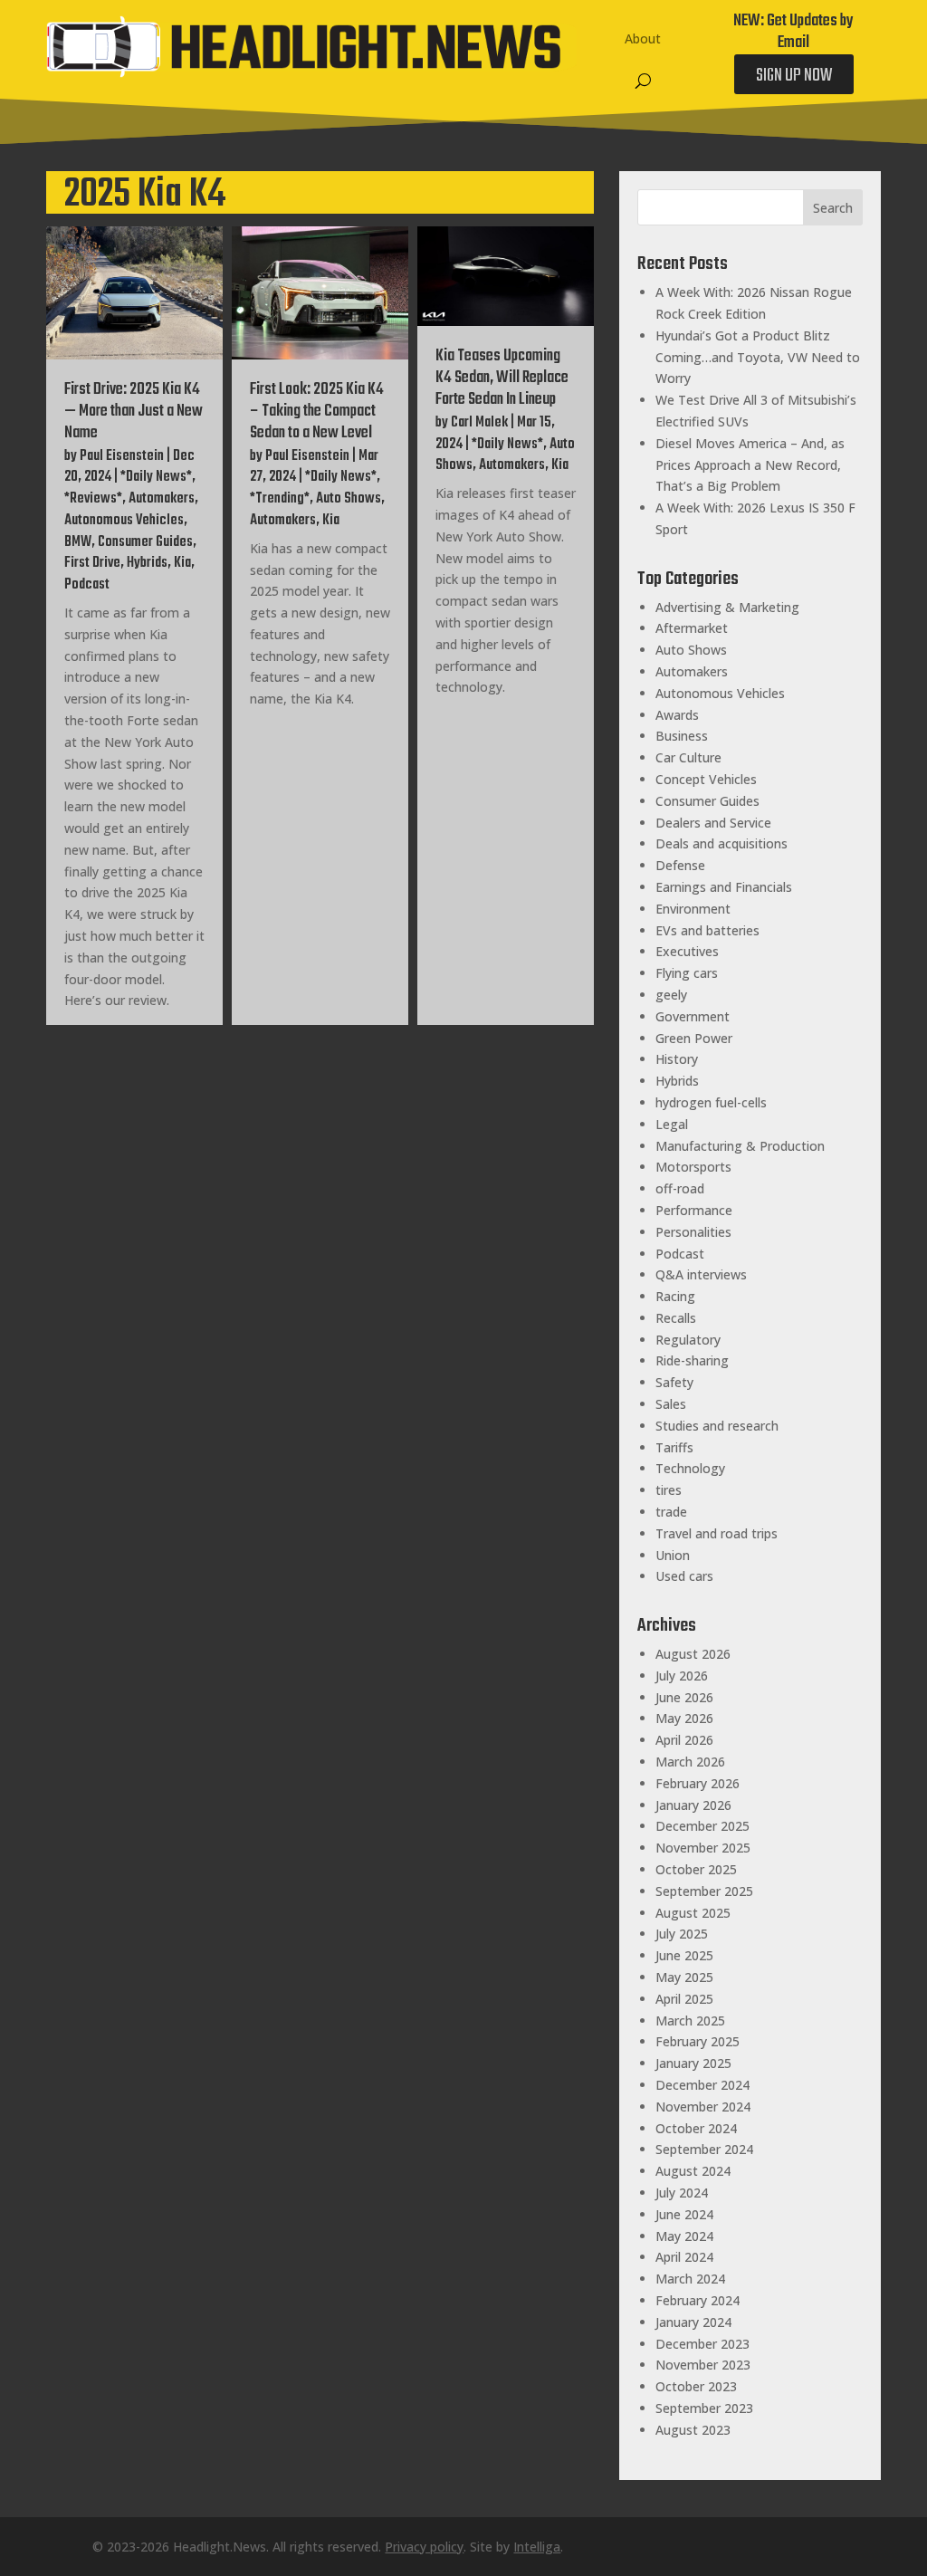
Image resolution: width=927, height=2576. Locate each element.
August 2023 (693, 2430)
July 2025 (682, 1934)
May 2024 (684, 2236)
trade (671, 1512)
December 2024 (702, 2085)
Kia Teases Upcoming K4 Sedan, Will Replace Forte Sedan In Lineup (502, 378)
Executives (687, 951)
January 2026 (693, 1805)
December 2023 (702, 2344)
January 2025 (693, 2063)
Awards (677, 715)
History (677, 1059)
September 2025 (704, 1891)
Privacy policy (424, 2547)
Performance (694, 1210)
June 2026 (684, 1697)
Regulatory (688, 1340)
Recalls (676, 1318)
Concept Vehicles (706, 779)
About (643, 38)
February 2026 (698, 1783)
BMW (78, 542)
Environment (693, 909)
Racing (675, 1296)
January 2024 (693, 2322)
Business (682, 736)
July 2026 (682, 1676)
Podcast (87, 585)
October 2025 (696, 1869)
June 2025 (684, 1955)
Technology (690, 1468)
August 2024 (693, 2171)
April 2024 (684, 2257)
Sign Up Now (794, 76)
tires (669, 1490)
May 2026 (684, 1718)
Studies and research (717, 1426)
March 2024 (690, 2279)
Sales (671, 1404)
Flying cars (687, 973)
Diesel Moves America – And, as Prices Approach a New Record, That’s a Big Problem (750, 465)
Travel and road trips (717, 1533)
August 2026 (693, 1654)
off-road (680, 1188)
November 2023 (703, 2365)
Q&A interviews (701, 1274)
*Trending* (280, 499)
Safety (674, 1382)
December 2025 (702, 1826)
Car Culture (688, 757)
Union (673, 1555)
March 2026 (690, 1762)
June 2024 (684, 2214)
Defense (680, 865)
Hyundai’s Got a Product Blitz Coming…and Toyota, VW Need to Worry (758, 357)
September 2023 (704, 2408)
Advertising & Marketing (727, 607)
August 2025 (693, 1913)
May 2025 (684, 1977)
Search (833, 208)
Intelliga (537, 2547)
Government (693, 1016)
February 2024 (698, 2300)
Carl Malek (479, 423)
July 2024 (682, 2193)
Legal (672, 1124)
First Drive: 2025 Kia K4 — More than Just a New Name (134, 412)
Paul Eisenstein (122, 456)
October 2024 (696, 2128)
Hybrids (147, 563)
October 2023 (696, 2386)
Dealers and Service (713, 823)
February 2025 (698, 2041)
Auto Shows (349, 499)
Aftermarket (692, 628)
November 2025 (703, 1848)
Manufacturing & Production (740, 1146)
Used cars (684, 1576)
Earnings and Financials (724, 887)
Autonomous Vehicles (124, 521)
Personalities (693, 1232)
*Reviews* (93, 499)
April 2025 (684, 1999)
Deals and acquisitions (722, 843)
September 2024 (704, 2149)
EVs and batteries (707, 930)
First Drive (92, 563)
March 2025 (690, 2021)
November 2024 (703, 2107)
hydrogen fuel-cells (711, 1102)
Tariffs (674, 1447)
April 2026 (684, 1740)
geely (671, 995)
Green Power (694, 1038)
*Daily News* (156, 477)
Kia (182, 563)
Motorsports (693, 1167)
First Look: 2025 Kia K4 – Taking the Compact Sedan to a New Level (317, 412)
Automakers (162, 499)
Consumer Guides (145, 542)
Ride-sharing (692, 1360)
